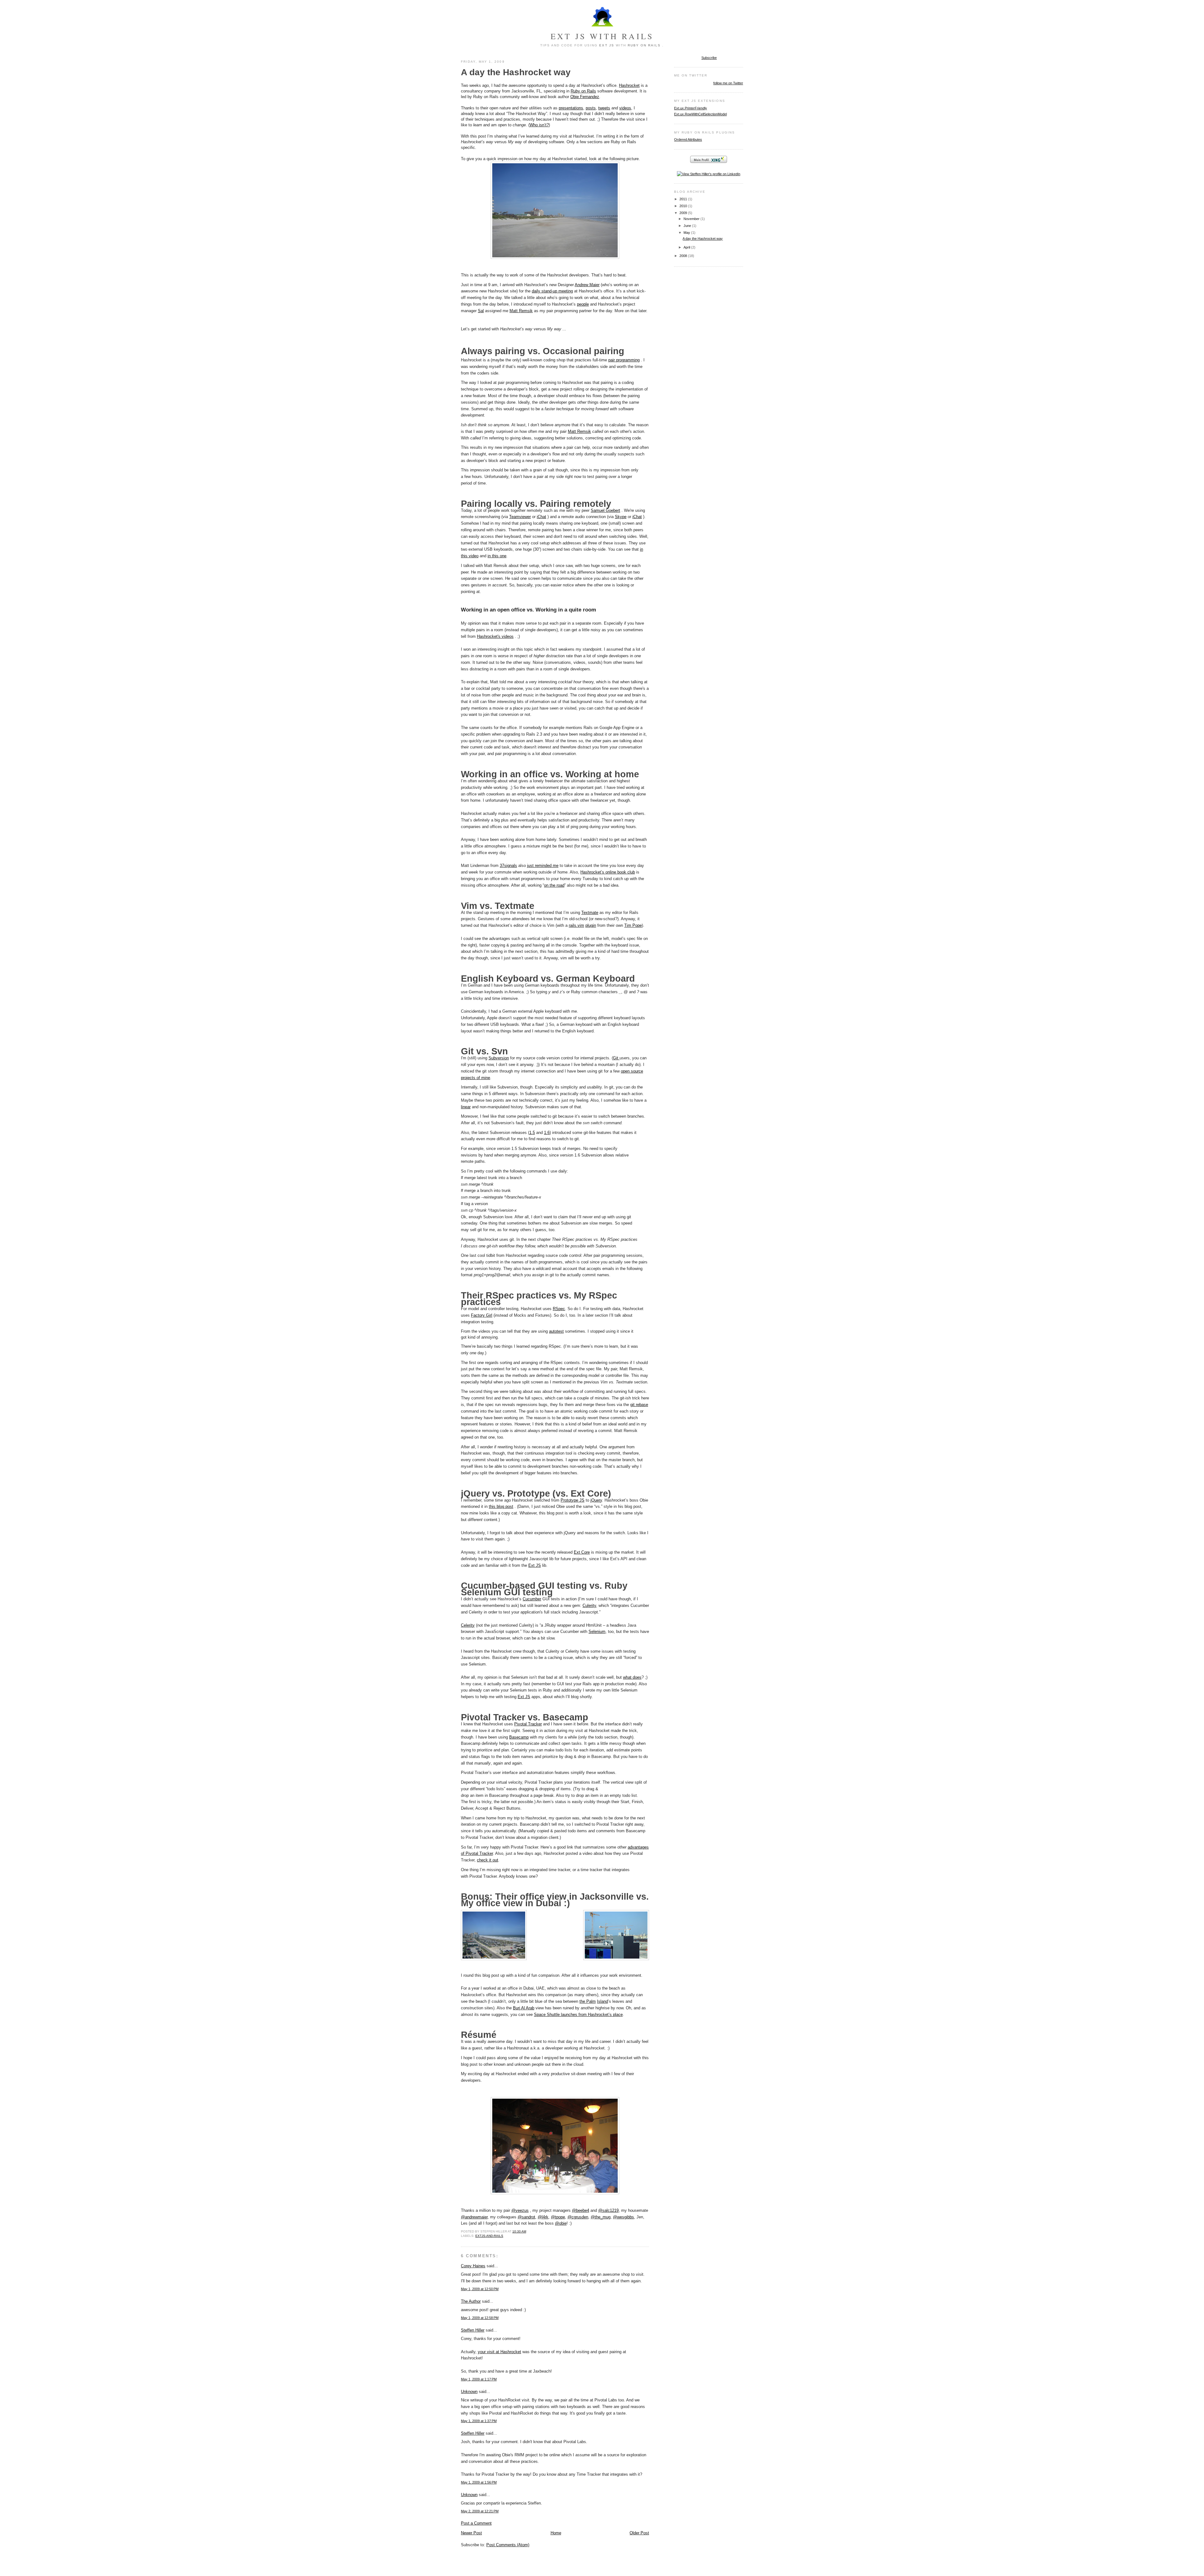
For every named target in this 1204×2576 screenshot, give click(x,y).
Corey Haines (473, 2266)
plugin (591, 925)
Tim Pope (633, 925)
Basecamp (519, 1737)
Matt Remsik (521, 311)
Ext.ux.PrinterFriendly (691, 108)
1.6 (547, 1133)
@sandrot (526, 2217)
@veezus (520, 2210)
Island (602, 2001)
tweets (604, 108)
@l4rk (543, 2217)
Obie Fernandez (585, 97)
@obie (561, 2223)
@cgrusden (578, 2217)
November (692, 219)
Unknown (469, 2392)
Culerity (589, 1605)
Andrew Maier (587, 285)
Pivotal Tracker (528, 1724)
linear (466, 1107)
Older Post (639, 2533)
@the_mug (601, 2217)
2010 (684, 206)
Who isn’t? (539, 125)
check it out (488, 1860)
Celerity (468, 1625)
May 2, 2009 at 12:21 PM (480, 2511)
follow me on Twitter (728, 83)
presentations (571, 108)
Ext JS (607, 45)
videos (625, 108)
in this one (497, 556)
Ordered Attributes (688, 139)
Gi (616, 1058)
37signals (508, 866)
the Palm (588, 2001)
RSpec (559, 1309)
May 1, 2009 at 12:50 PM (480, 2289)
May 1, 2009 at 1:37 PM (479, 2421)
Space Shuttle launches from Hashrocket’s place (578, 2015)
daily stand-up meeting (552, 291)
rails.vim (576, 925)
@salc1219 (608, 2210)
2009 (684, 213)
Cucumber (532, 1599)
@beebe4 (581, 2210)
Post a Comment (476, 2523)
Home (556, 2533)
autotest (556, 1331)
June (688, 226)
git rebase (639, 1405)
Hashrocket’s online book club (608, 872)
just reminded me (543, 866)
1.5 (532, 1133)
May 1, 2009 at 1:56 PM (479, 2482)
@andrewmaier (474, 2217)
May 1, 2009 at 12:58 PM (480, 2318)
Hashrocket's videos (495, 636)
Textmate (590, 913)
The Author (471, 2301)
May (687, 233)
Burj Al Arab (524, 2008)
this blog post (501, 1506)
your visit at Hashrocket (499, 2352)
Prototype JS (573, 1500)
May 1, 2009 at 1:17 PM (479, 2379)
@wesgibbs (623, 2217)
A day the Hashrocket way (516, 72)
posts (591, 108)
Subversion (499, 1058)
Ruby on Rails (644, 45)
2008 (684, 256)
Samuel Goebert (605, 510)
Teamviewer (520, 517)
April (687, 247)
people (583, 304)
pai (612, 360)
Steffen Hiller (473, 2330)
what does (632, 1677)
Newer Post (471, 2533)
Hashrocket (629, 85)
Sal (481, 311)
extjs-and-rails (489, 2236)
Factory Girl (482, 1315)
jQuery (596, 1500)
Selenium (597, 1632)
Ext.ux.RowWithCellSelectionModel (700, 114)
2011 (684, 199)
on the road (554, 885)
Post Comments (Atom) (508, 2545)
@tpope (558, 2217)
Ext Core (582, 1552)
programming (628, 360)
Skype (621, 517)
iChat (541, 517)
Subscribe (709, 58)
